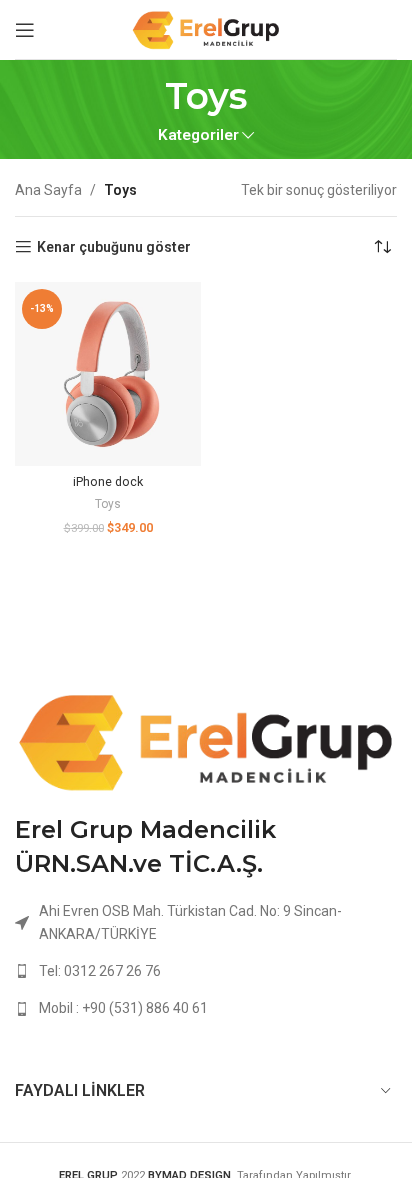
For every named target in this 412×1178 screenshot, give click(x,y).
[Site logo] (206, 28)
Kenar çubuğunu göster (114, 247)
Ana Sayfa (48, 190)
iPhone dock (108, 481)
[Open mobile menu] (25, 30)
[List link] (206, 971)
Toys (108, 504)
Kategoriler (198, 135)
